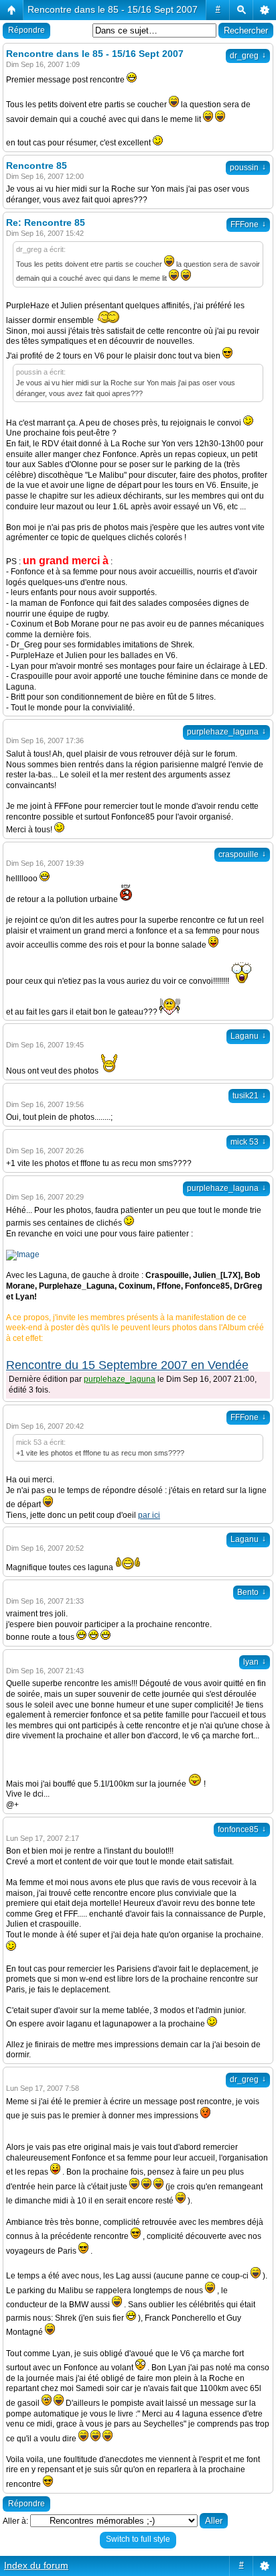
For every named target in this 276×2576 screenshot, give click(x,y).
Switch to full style (138, 2539)
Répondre (26, 30)
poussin (248, 168)
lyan (255, 1662)
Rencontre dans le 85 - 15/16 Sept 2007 (113, 9)
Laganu (248, 1036)
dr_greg (248, 56)
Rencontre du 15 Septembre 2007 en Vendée (127, 1365)
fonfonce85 (242, 1829)
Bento (252, 1592)
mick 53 (248, 1142)
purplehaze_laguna (226, 732)
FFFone (248, 224)
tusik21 (249, 1096)
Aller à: (15, 2521)
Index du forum (36, 2565)
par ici (149, 1515)
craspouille (242, 854)
